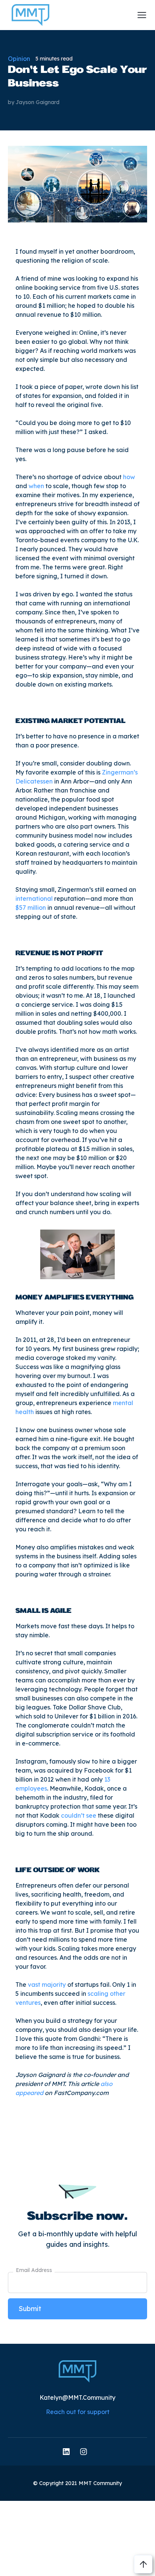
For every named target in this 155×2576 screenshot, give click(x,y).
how (129, 477)
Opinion (19, 59)
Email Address (34, 2270)
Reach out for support (78, 2412)
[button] (139, 15)
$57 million (31, 908)
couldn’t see (79, 1815)
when (36, 486)
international (34, 898)
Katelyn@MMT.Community (77, 2398)
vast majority (47, 1985)
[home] (29, 15)
